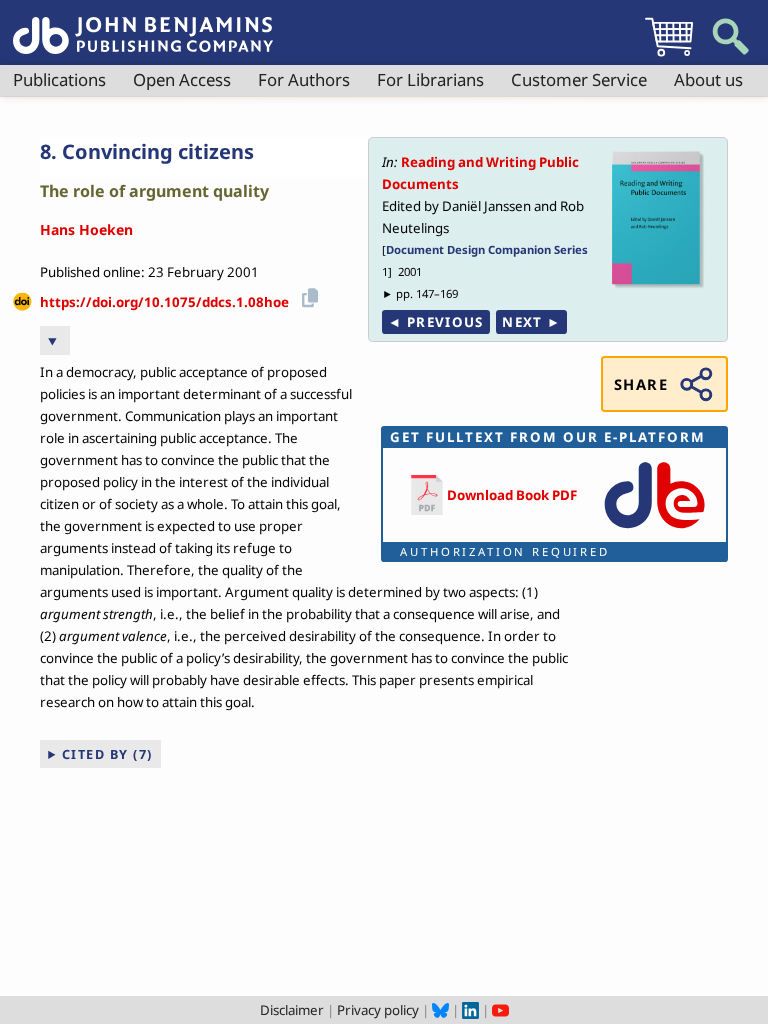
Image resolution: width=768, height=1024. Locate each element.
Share (641, 384)
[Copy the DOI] (306, 295)
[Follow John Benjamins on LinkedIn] (470, 1010)
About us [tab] (708, 79)
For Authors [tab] (304, 79)
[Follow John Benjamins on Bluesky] (440, 1010)
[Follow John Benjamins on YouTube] (500, 1010)
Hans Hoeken (86, 229)
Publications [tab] (59, 79)
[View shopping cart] (669, 56)
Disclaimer (292, 1010)
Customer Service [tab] (579, 79)
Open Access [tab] (182, 79)
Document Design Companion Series (487, 249)
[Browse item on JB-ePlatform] (654, 530)
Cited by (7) (107, 754)
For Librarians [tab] (430, 79)
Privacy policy (378, 1010)
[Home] (143, 24)
